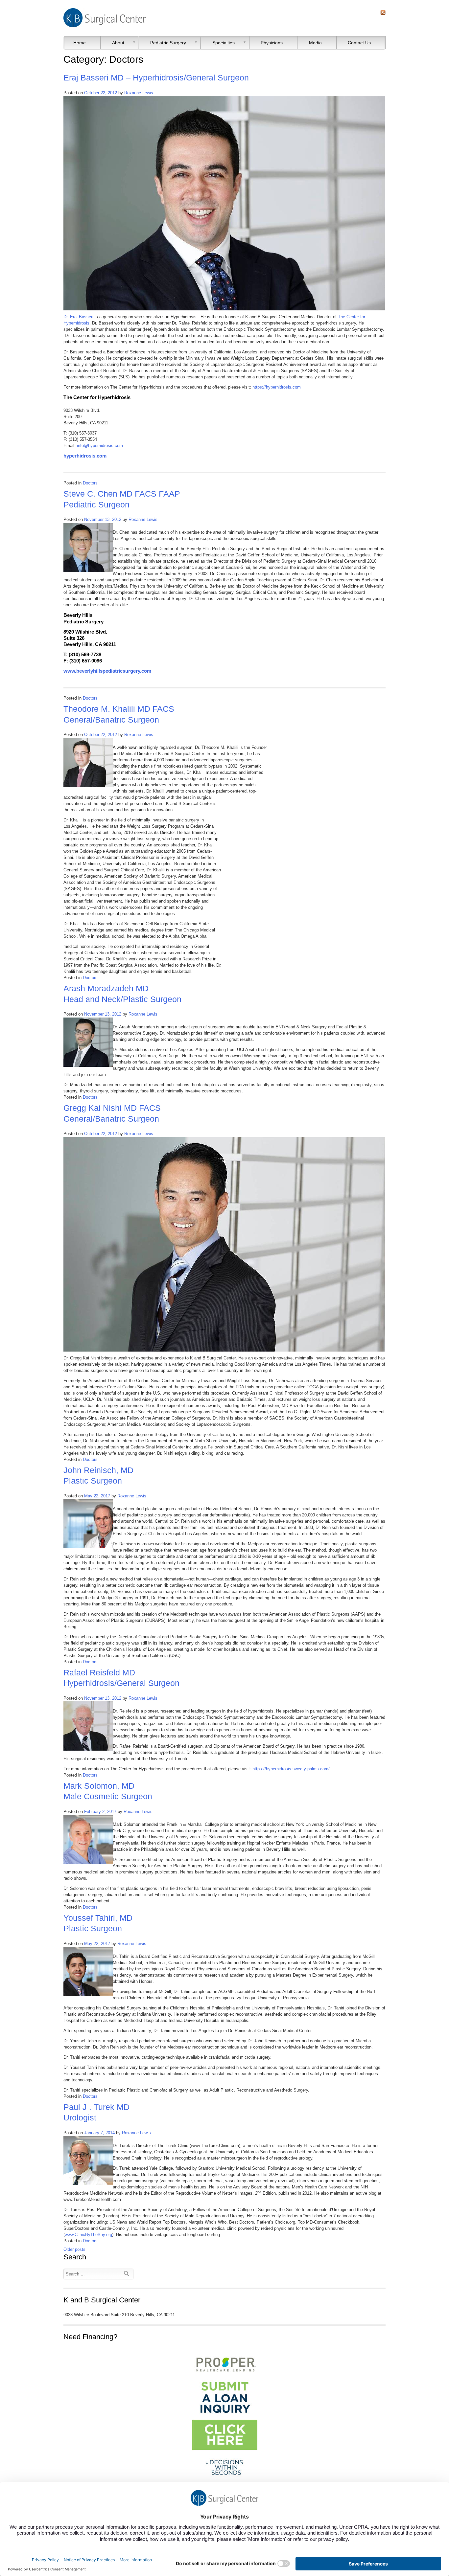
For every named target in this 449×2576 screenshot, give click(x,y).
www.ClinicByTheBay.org (88, 2235)
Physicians (272, 43)
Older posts (74, 2249)
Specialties (224, 43)
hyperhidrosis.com (85, 456)
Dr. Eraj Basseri (78, 317)
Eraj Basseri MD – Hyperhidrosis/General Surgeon (156, 78)
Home (80, 43)
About (118, 43)
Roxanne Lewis (139, 93)
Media (315, 43)
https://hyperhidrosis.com (277, 387)
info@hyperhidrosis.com (100, 446)
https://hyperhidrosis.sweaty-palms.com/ (291, 1769)
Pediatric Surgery (168, 43)
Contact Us (359, 43)
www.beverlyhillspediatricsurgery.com (107, 671)
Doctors (90, 483)
